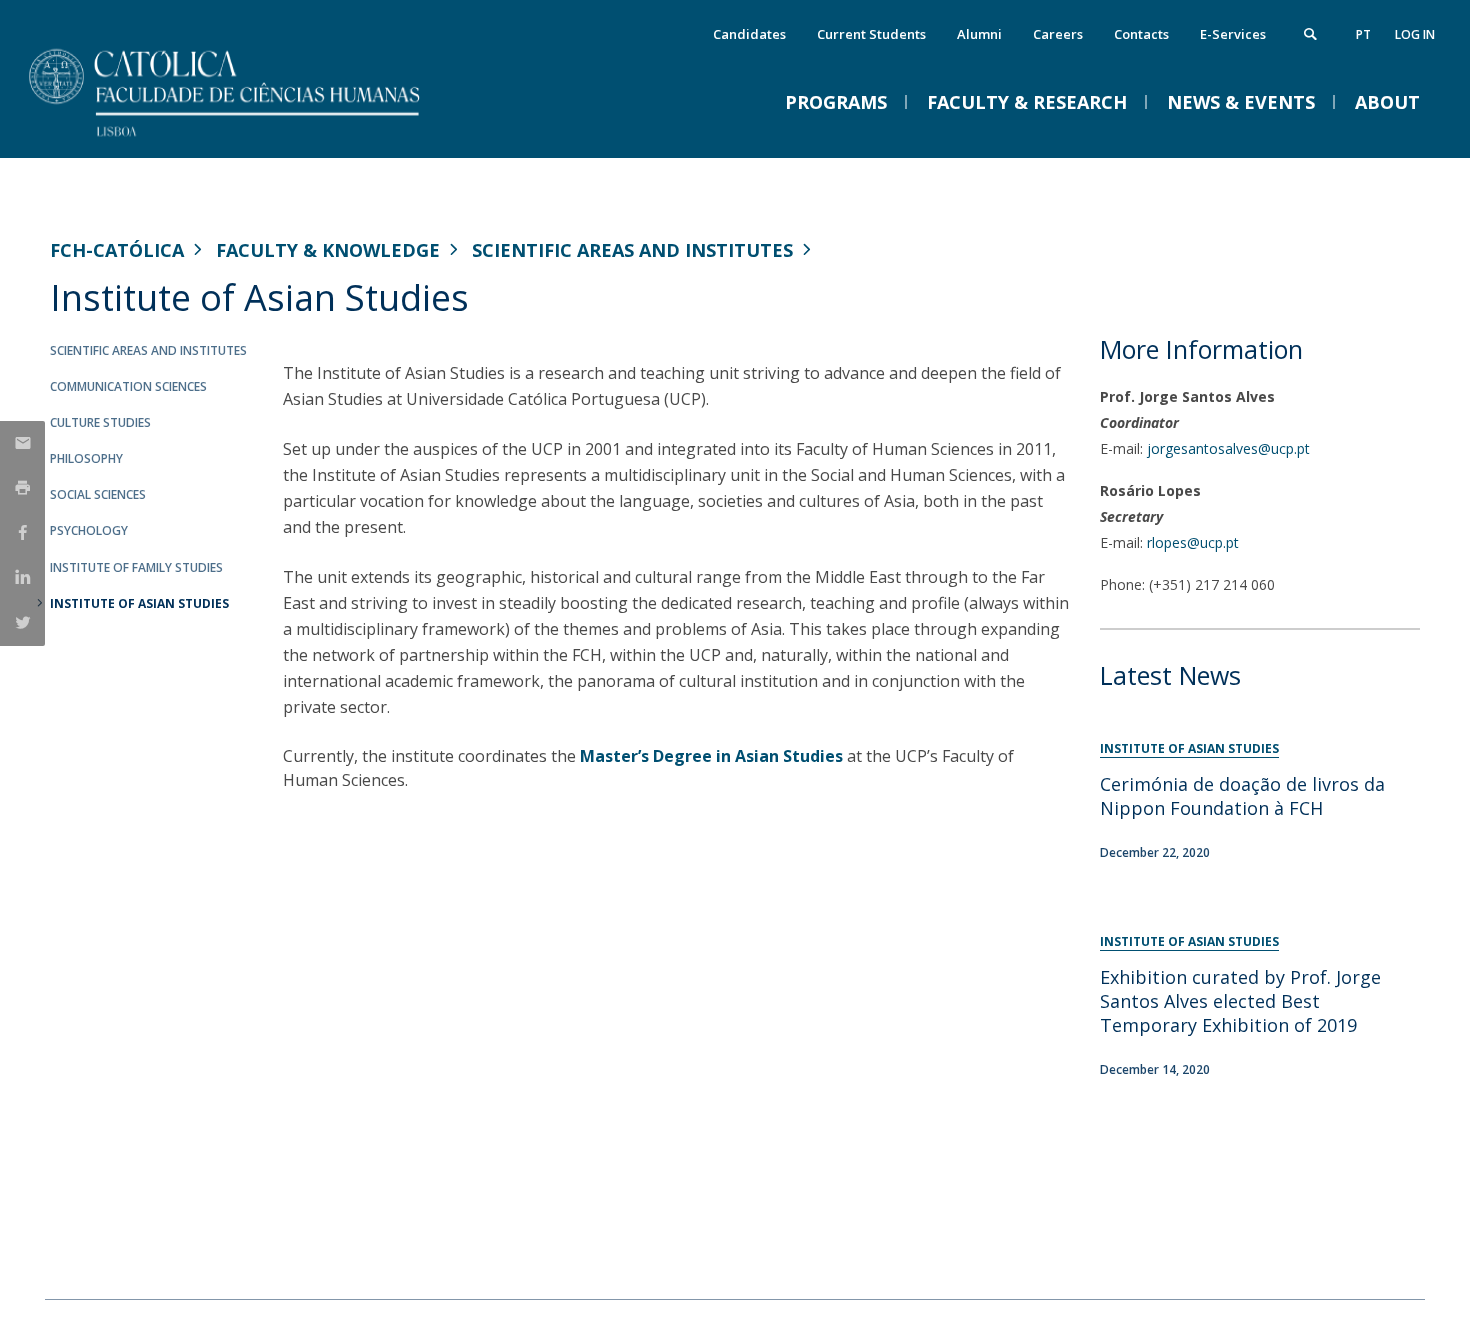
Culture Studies (100, 422)
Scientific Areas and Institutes (632, 250)
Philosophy (86, 458)
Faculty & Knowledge (328, 250)
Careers (1058, 34)
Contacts (1141, 34)
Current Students (871, 34)
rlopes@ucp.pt (1193, 542)
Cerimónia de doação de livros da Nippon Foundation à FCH (1242, 796)
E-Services (1233, 34)
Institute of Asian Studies (139, 603)
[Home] (250, 137)
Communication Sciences (128, 386)
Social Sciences (98, 494)
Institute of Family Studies (136, 567)
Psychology (89, 530)
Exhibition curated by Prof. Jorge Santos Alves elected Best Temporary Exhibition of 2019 (1240, 1001)
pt (1363, 34)
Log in (1415, 34)
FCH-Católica (117, 250)
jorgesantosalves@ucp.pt (1228, 448)
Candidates (749, 34)
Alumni (979, 34)
